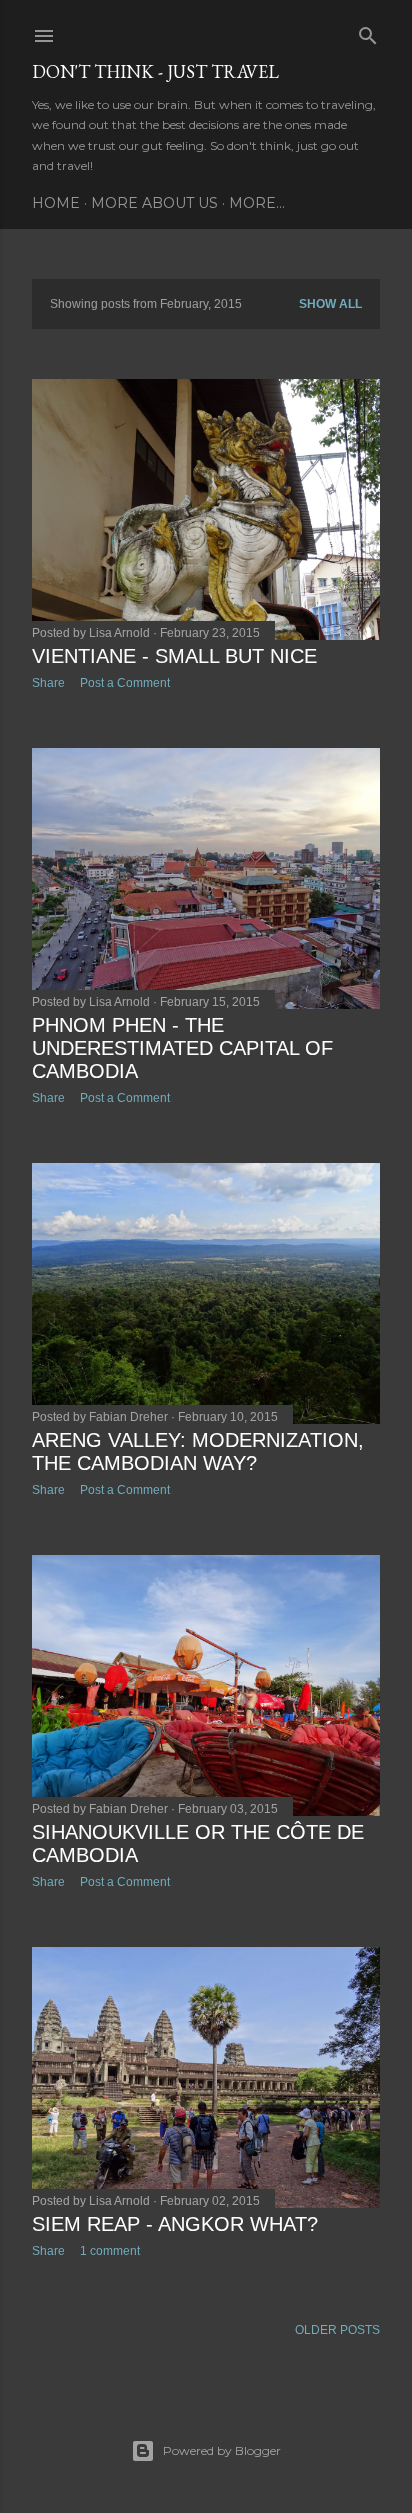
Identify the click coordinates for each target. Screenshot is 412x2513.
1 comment (110, 2251)
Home (56, 203)
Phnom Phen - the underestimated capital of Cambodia (182, 1048)
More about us (154, 203)
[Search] (368, 31)
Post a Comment (125, 683)
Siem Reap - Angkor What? (175, 2224)
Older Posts (337, 2330)
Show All (330, 304)
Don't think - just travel (155, 71)
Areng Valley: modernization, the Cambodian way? (198, 1451)
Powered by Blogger (222, 2450)
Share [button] (48, 683)
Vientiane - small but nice (174, 656)
